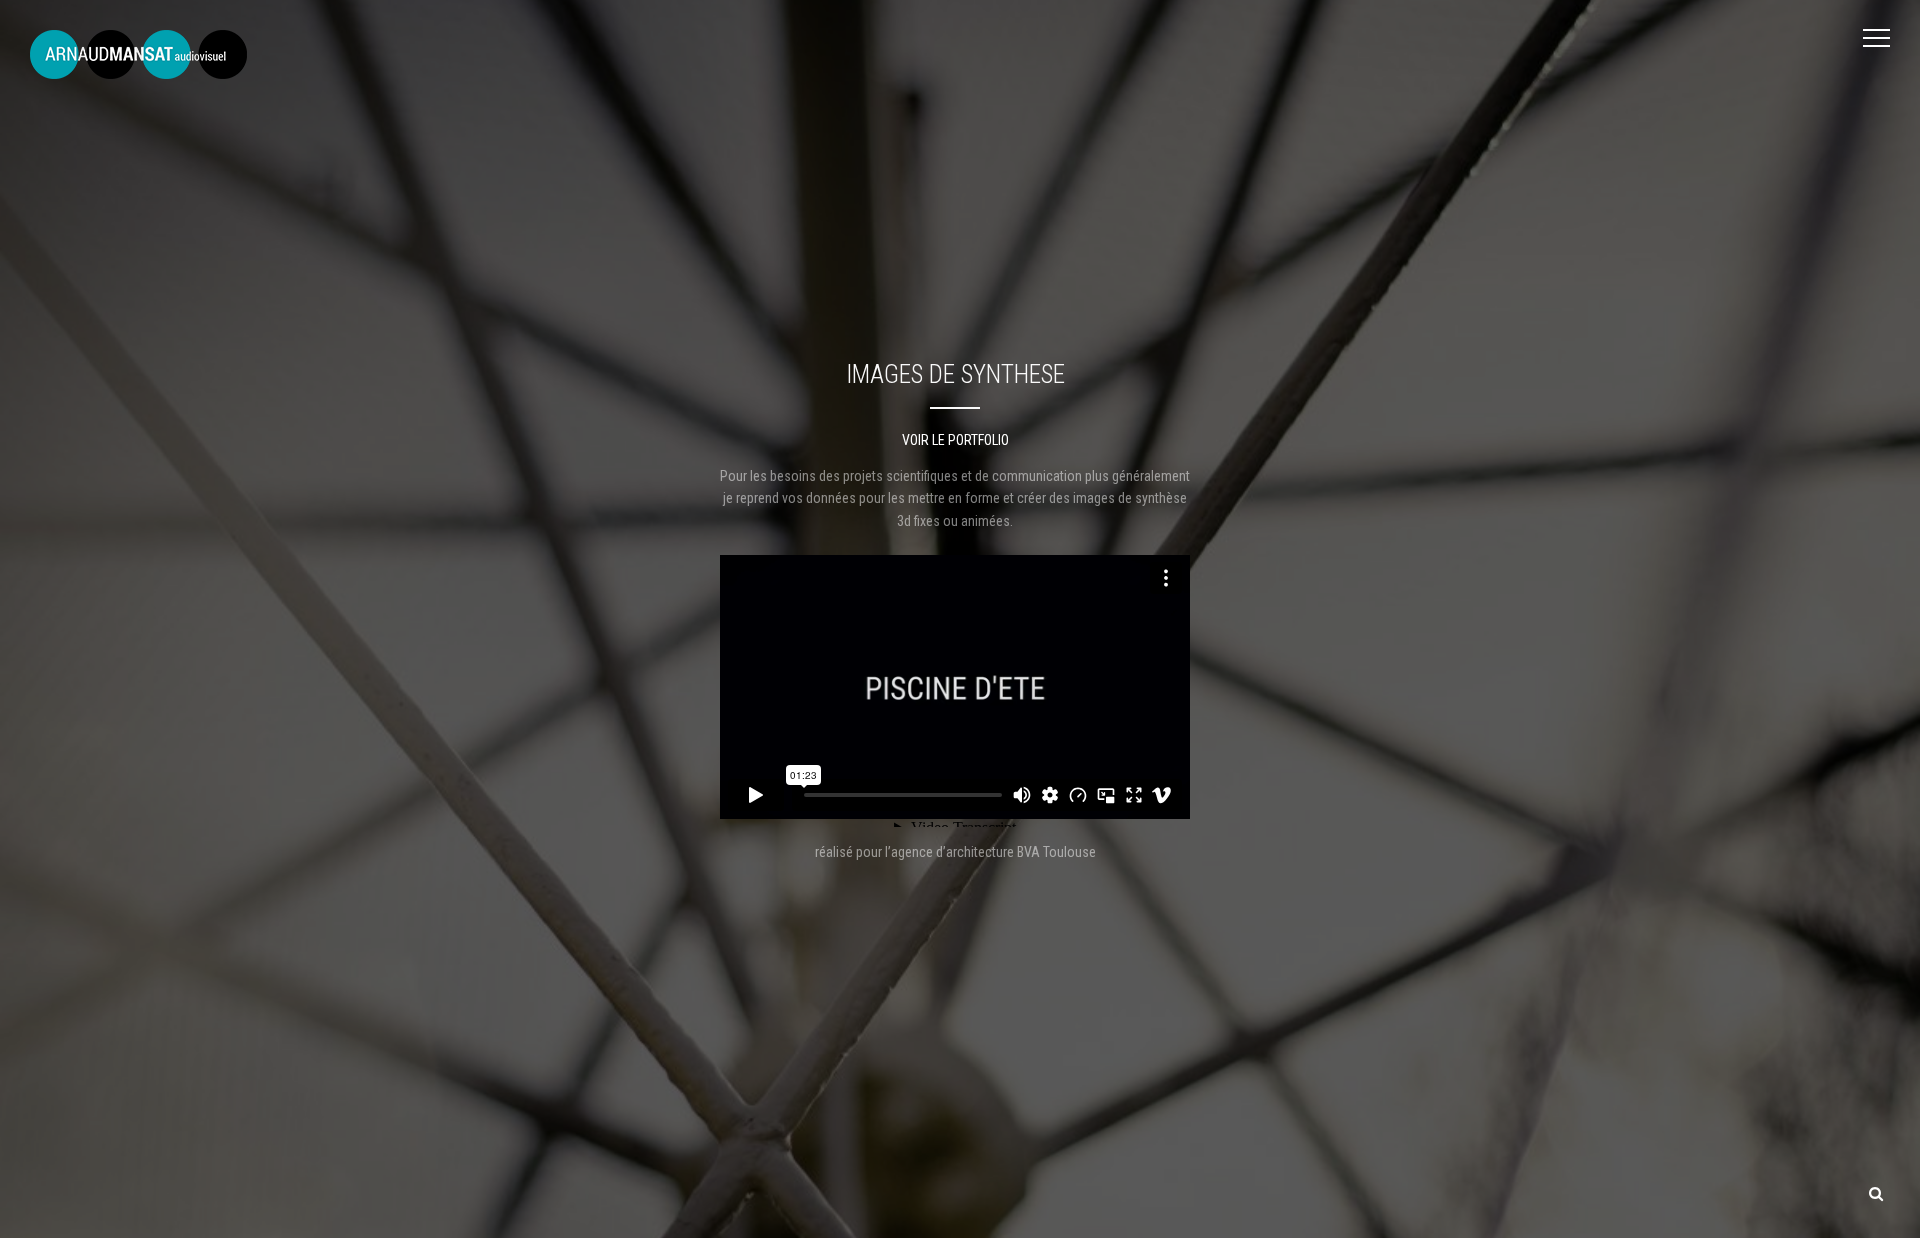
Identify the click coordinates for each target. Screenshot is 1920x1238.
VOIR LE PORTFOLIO (955, 440)
